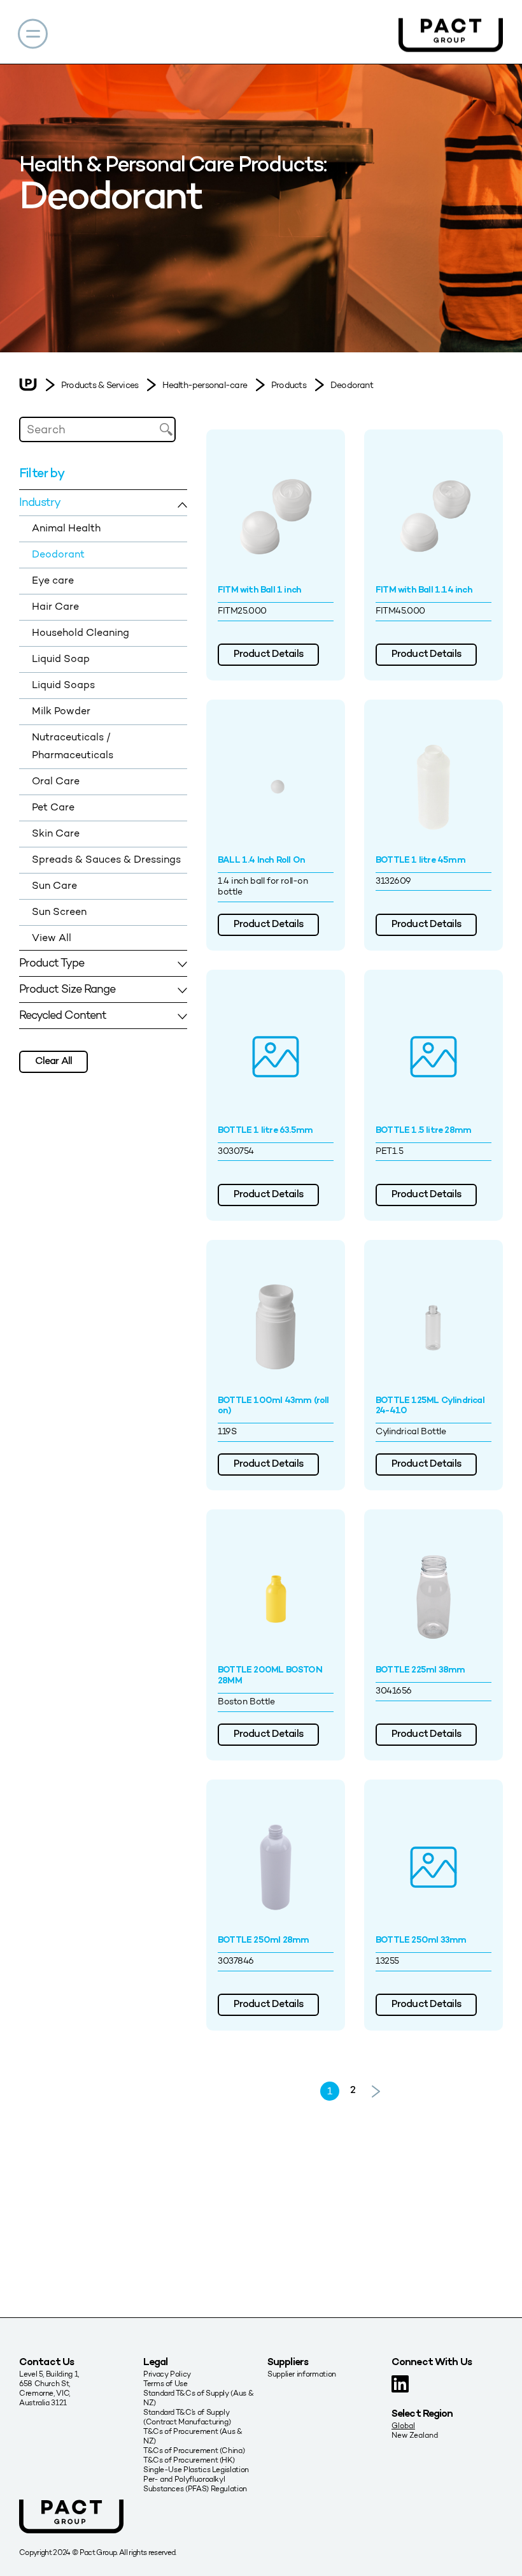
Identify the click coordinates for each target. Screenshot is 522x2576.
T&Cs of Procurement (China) (194, 2450)
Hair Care (55, 606)
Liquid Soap (61, 658)
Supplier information (302, 2374)
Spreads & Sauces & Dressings (106, 859)
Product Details (268, 655)
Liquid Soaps (63, 685)
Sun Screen (59, 911)
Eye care (53, 580)
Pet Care (53, 807)
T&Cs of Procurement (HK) (189, 2460)
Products (289, 385)
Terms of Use (166, 2383)
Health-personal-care (205, 385)
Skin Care (56, 833)
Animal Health (66, 528)
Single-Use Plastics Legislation (196, 2469)
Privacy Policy (167, 2374)
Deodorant (352, 385)
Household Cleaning (81, 632)
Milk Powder (61, 711)
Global (403, 2425)
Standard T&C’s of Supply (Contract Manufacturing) (187, 2417)
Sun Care (54, 885)
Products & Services (100, 385)
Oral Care (56, 781)
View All (52, 938)
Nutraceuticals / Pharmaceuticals (73, 746)
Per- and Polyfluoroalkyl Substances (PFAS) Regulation (195, 2484)
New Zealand (415, 2435)
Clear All (53, 1062)
